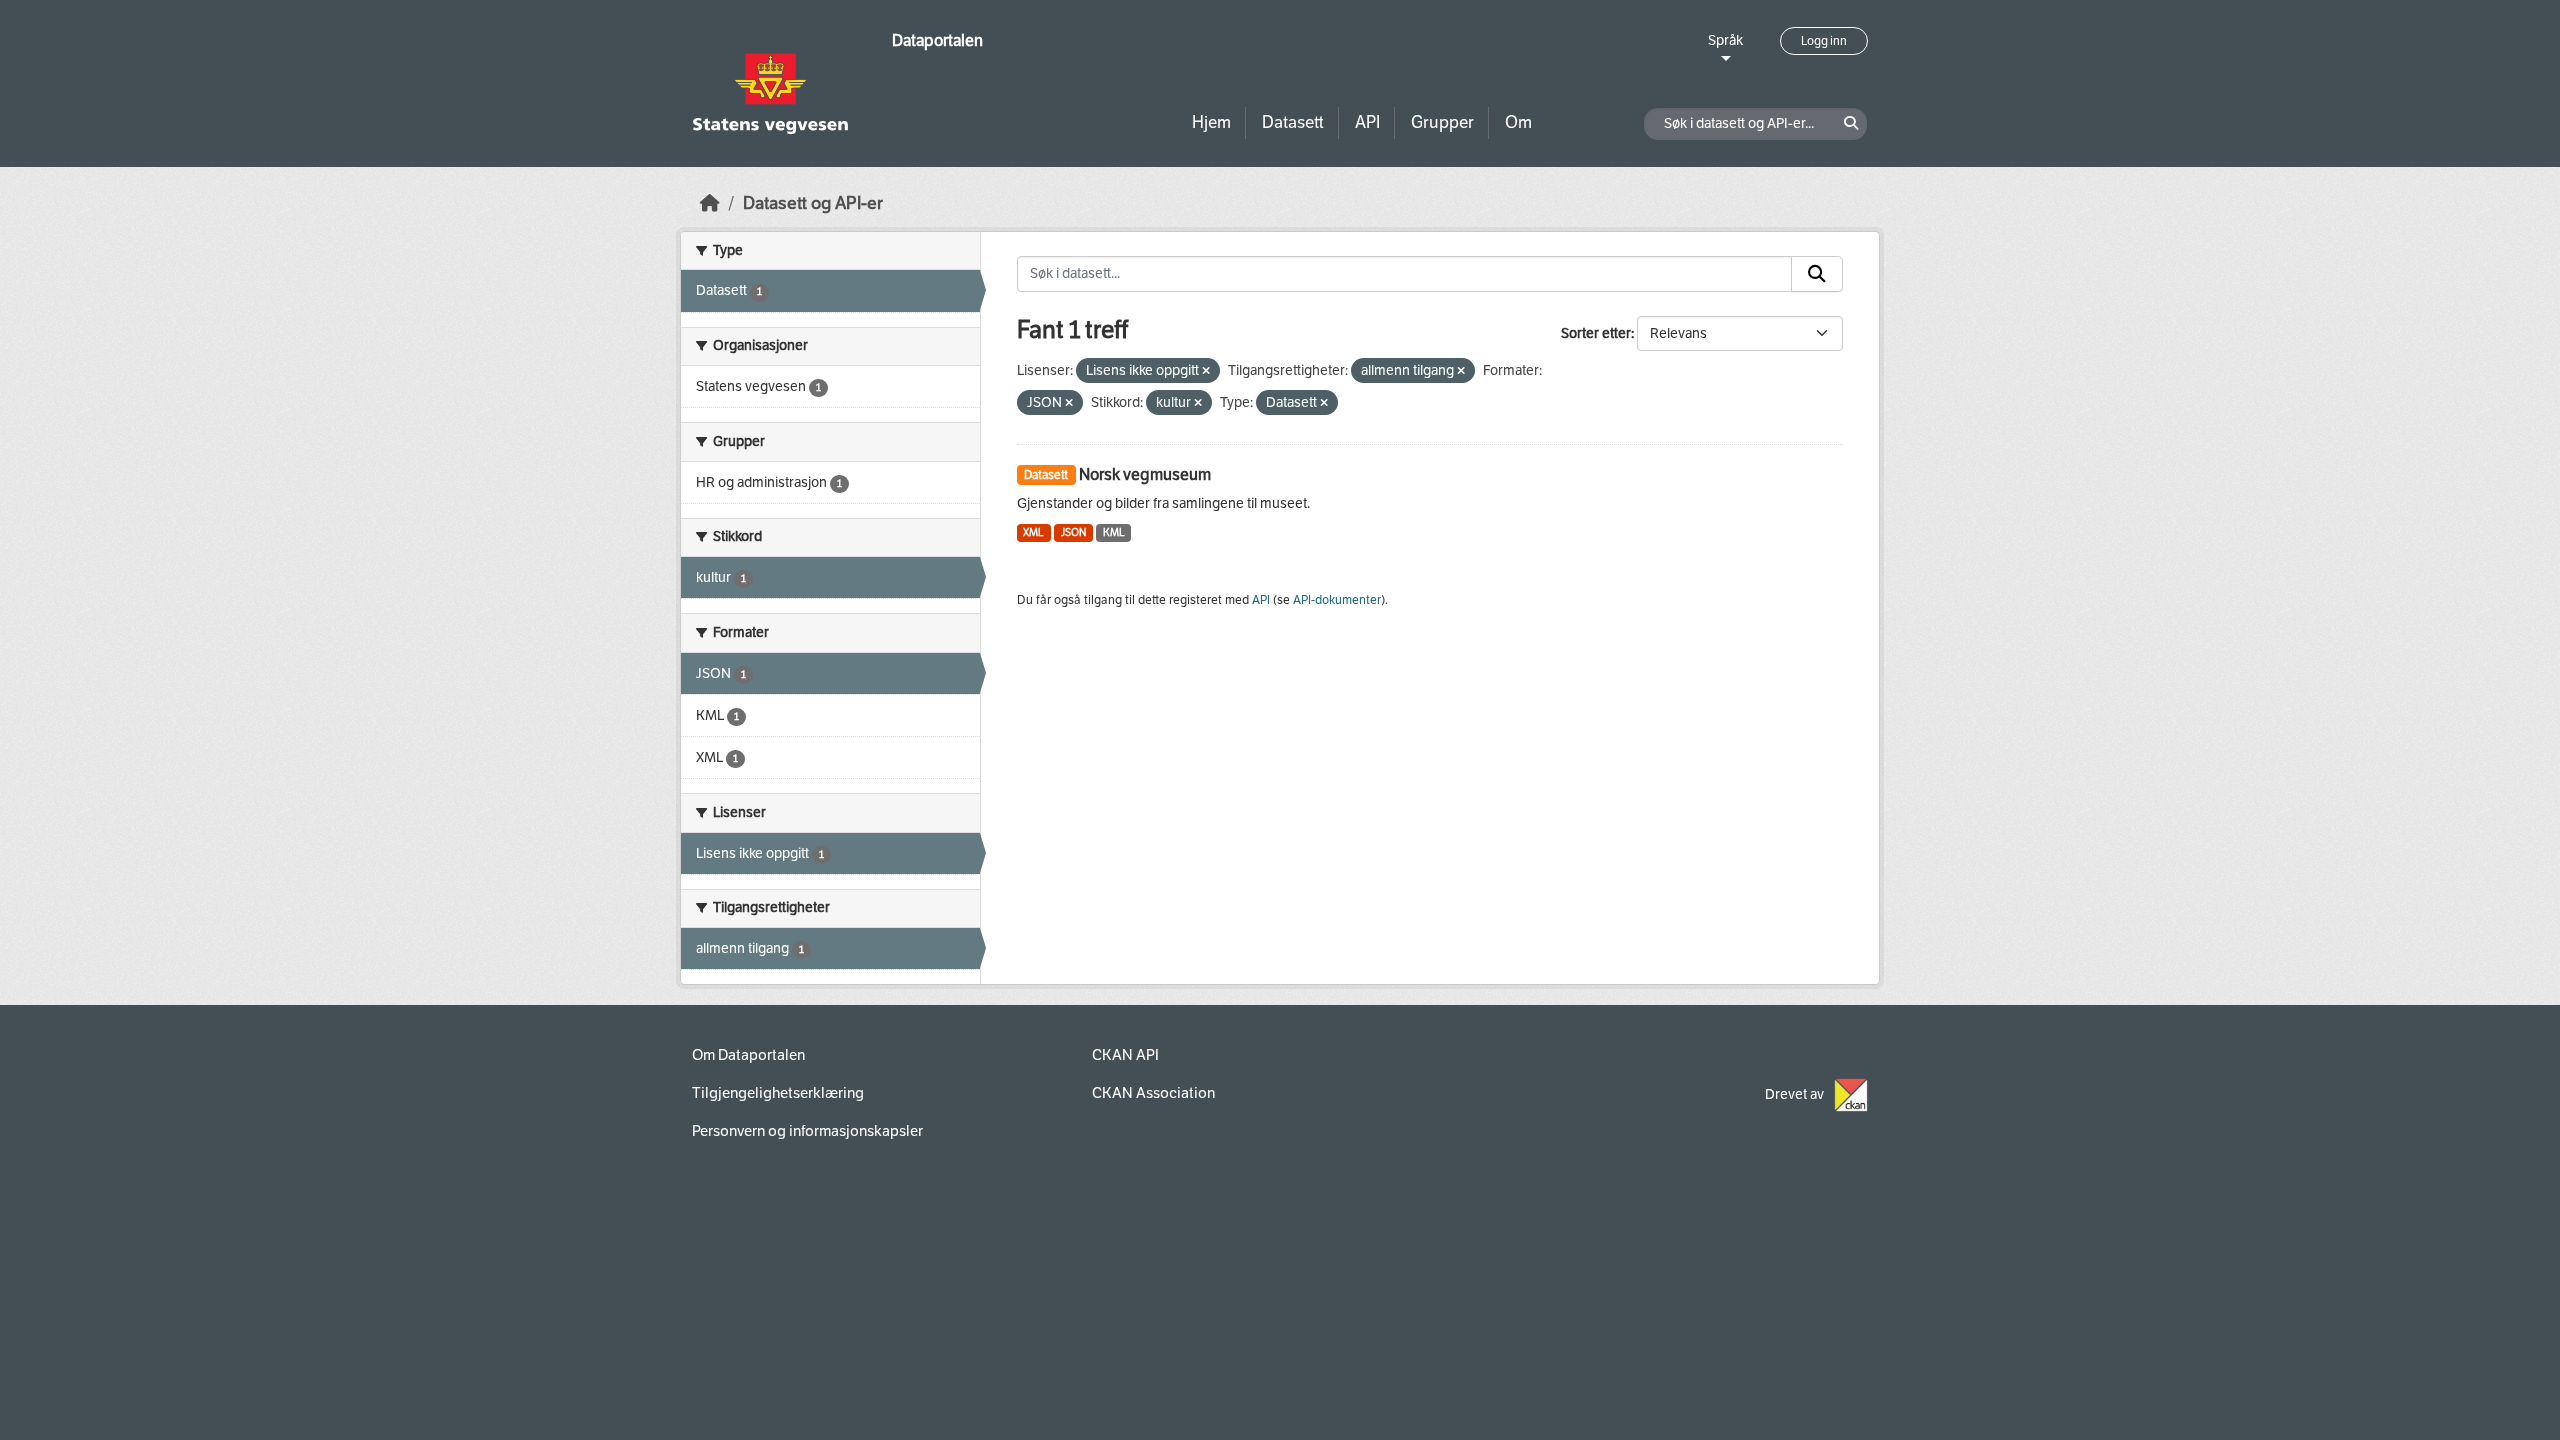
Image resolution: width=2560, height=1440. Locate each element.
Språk (1725, 40)
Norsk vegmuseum (1145, 474)
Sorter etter (1596, 333)
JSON (1073, 532)
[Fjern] (1206, 371)
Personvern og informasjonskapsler (807, 1131)
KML (1114, 532)
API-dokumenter (1337, 600)
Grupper (1442, 122)
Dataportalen (937, 40)
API (1367, 122)
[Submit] (1817, 274)
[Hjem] (710, 203)
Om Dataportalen (748, 1055)
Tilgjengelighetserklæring (778, 1093)
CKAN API (1125, 1055)
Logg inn (1824, 41)
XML (1033, 532)
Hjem (1211, 122)
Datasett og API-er (813, 203)
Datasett (1293, 122)
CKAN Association (1153, 1093)
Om (1518, 122)
